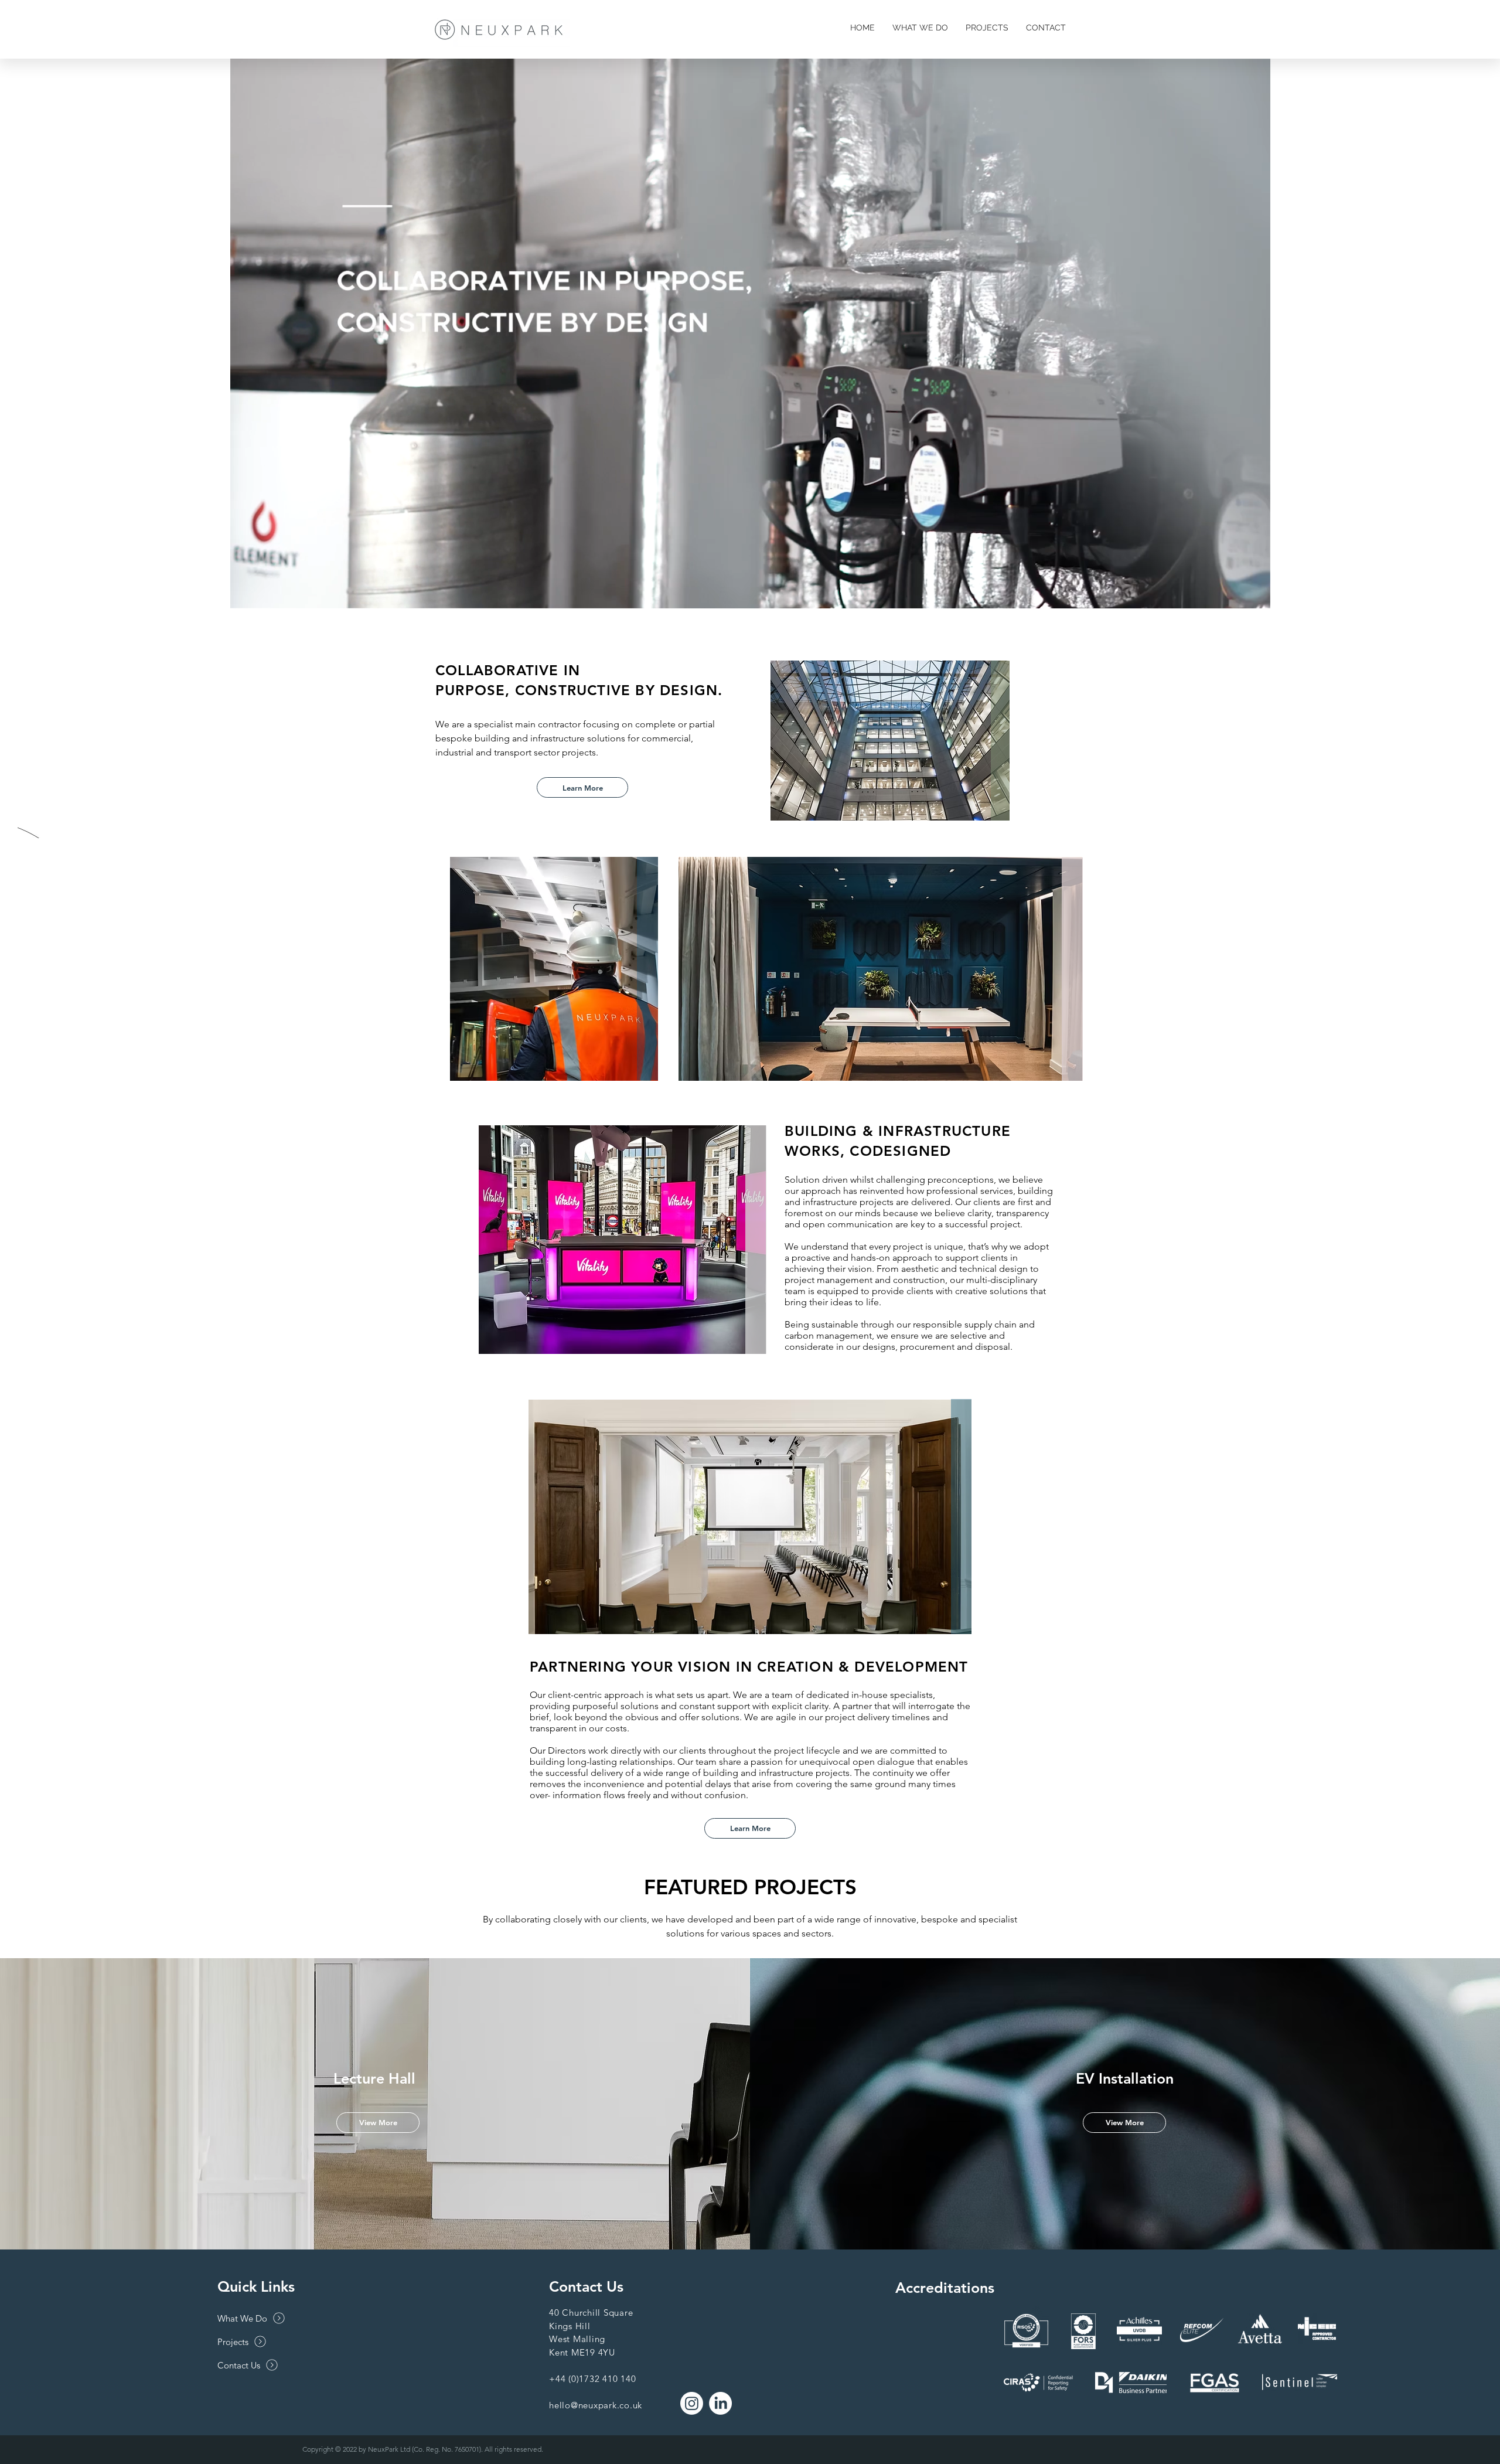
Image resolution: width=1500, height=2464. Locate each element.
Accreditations (945, 2288)
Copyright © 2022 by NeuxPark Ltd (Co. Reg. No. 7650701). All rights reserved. (423, 2449)
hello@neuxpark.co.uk (596, 2405)
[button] (1255, 596)
